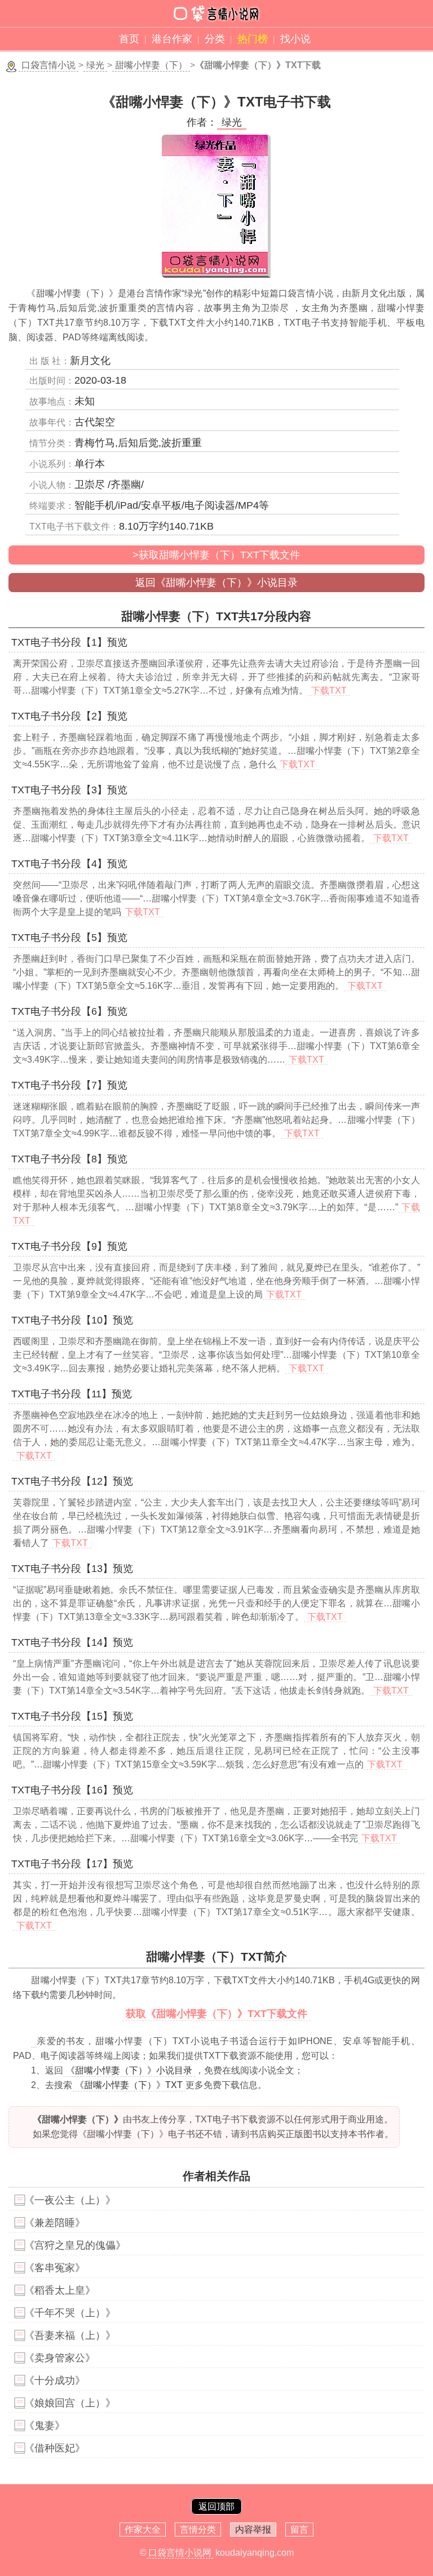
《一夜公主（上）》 (70, 2200)
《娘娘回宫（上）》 (70, 2403)
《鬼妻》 (45, 2426)
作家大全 (143, 2530)
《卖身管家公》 (60, 2358)
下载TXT (329, 690)
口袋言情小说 (48, 65)
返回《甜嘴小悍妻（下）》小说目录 (216, 583)
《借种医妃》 (55, 2448)
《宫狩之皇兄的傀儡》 (75, 2245)
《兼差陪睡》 (55, 2223)
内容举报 (253, 2530)
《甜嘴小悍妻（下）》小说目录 (129, 2070)
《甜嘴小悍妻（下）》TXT (129, 2085)
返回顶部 (216, 2506)
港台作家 (172, 39)
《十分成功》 (55, 2380)
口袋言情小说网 (180, 2553)
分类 (215, 39)
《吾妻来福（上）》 (70, 2335)
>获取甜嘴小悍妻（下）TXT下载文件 (216, 555)
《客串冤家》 (55, 2268)
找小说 (295, 39)
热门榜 (253, 39)
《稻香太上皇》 (60, 2290)
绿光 (95, 65)
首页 (129, 39)
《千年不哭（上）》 (70, 2313)
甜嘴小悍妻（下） (151, 65)
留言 (299, 2530)
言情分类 (198, 2530)
